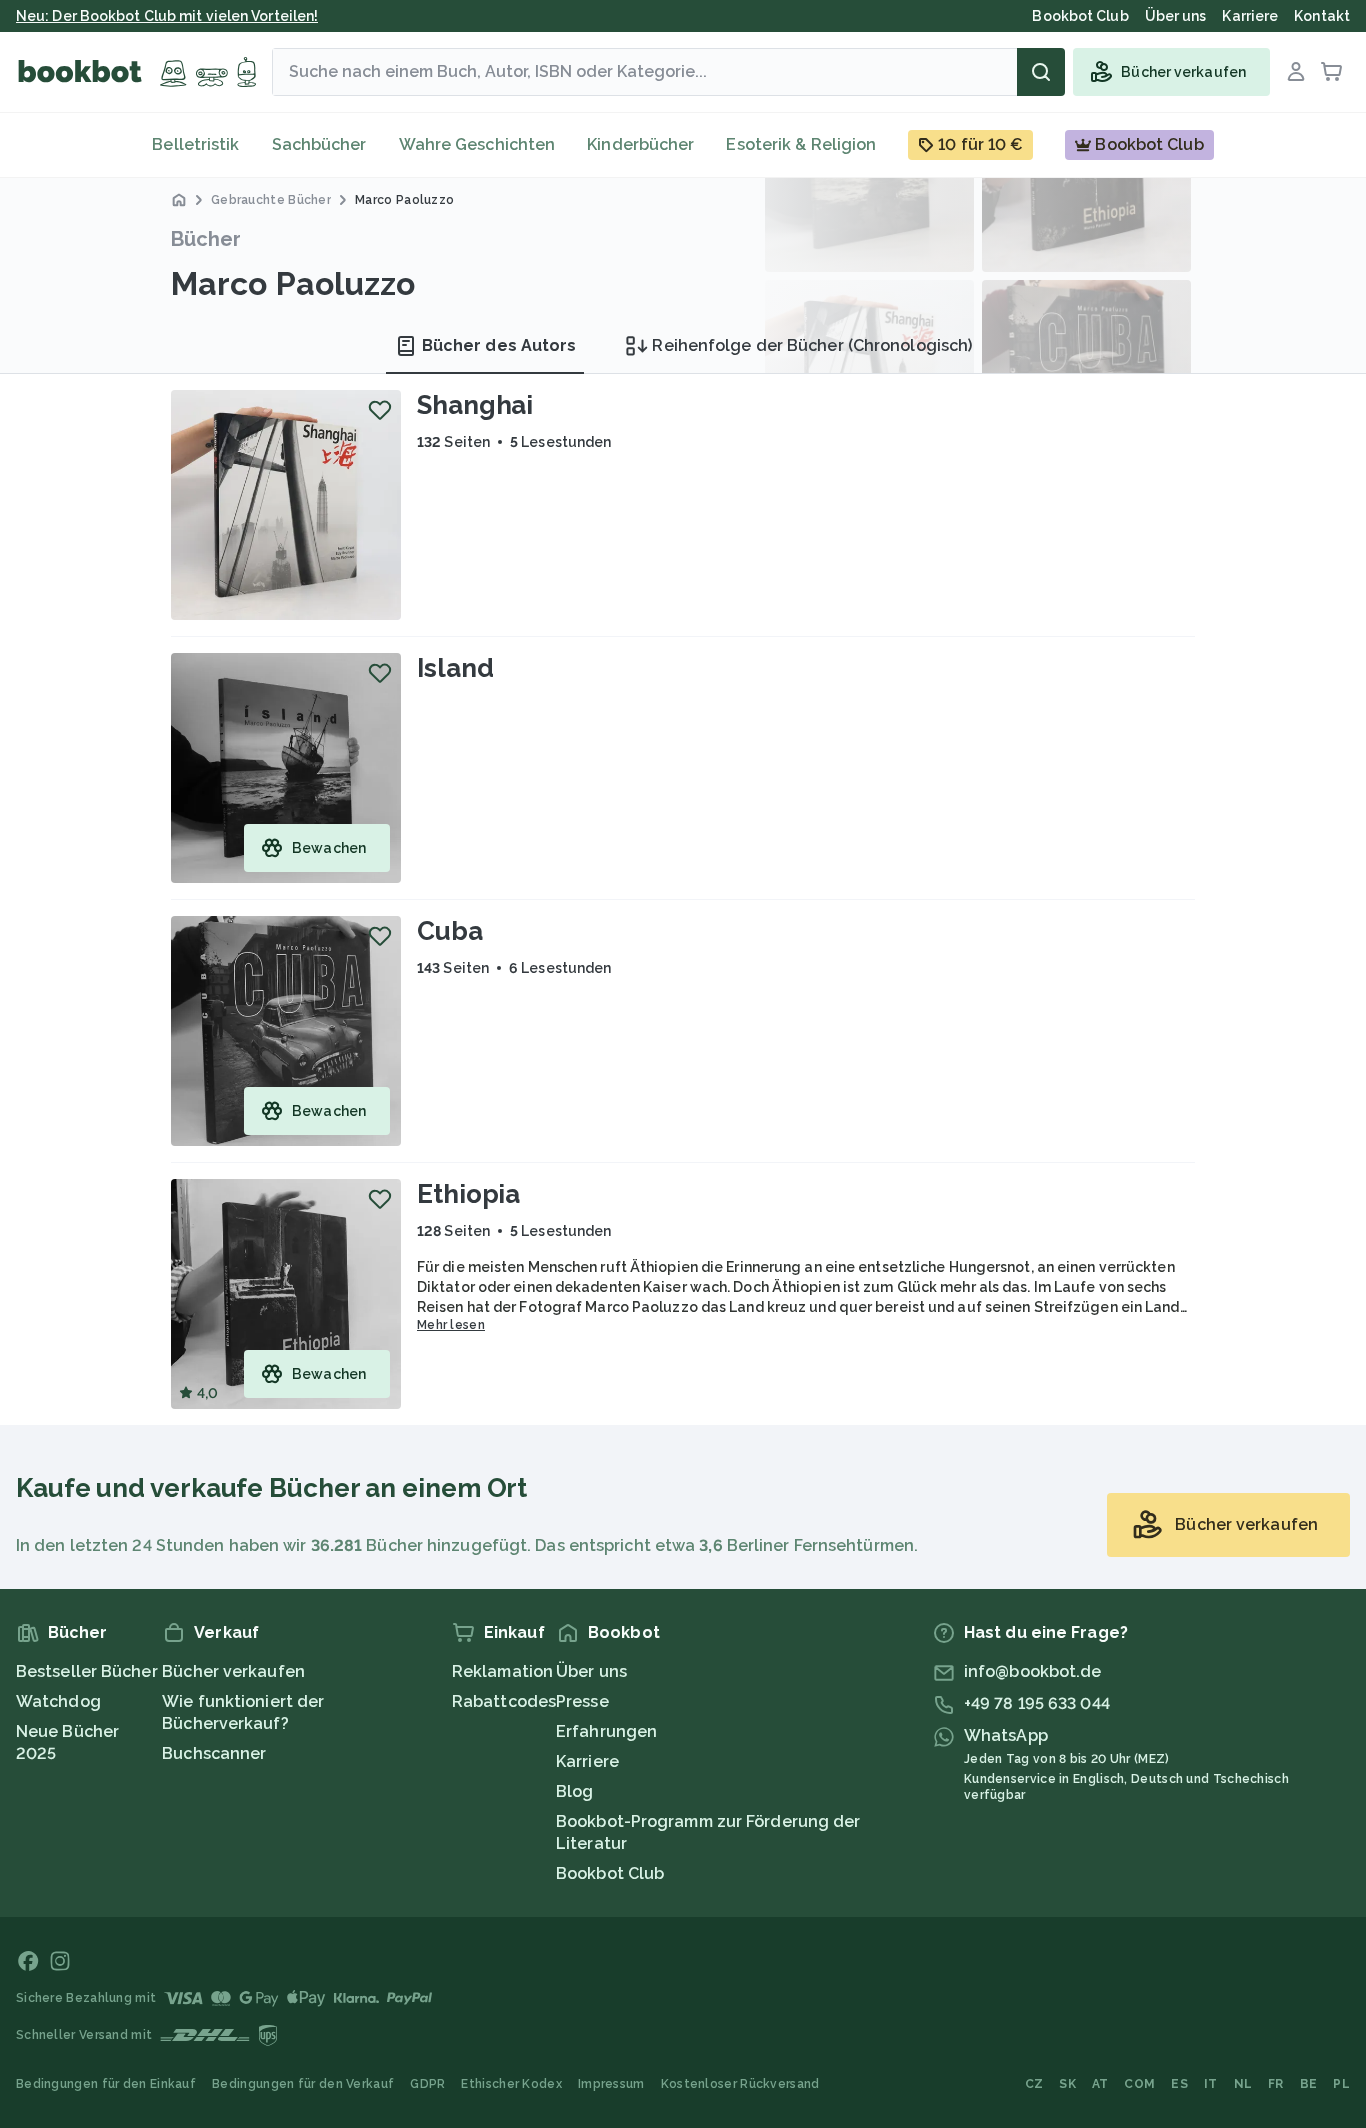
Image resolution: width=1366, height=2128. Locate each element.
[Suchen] (1041, 72)
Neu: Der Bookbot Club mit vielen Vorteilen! (167, 16)
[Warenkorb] (1332, 72)
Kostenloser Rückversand (740, 2084)
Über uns (591, 1671)
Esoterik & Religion (801, 144)
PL (1341, 2084)
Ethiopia (468, 1194)
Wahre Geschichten (477, 144)
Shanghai (475, 405)
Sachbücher (319, 144)
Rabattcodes (504, 1701)
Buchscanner (214, 1753)
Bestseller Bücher (87, 1671)
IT (1211, 2084)
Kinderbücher (640, 144)
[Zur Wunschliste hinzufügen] (380, 410)
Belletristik (195, 144)
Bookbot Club (610, 1873)
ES (1179, 2084)
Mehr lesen (451, 1325)
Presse (582, 1701)
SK (1067, 2084)
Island (455, 668)
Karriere (587, 1761)
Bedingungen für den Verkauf (303, 2084)
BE (1309, 2084)
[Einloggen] (1296, 72)
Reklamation (502, 1671)
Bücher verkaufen (233, 1671)
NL (1243, 2084)
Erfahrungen (606, 1731)
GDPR (427, 2084)
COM (1139, 2084)
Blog (574, 1791)
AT (1100, 2084)
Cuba (450, 931)
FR (1276, 2084)
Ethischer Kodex (511, 2084)
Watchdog (58, 1701)
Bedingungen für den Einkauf (106, 2084)
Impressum (611, 2084)
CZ (1034, 2084)
